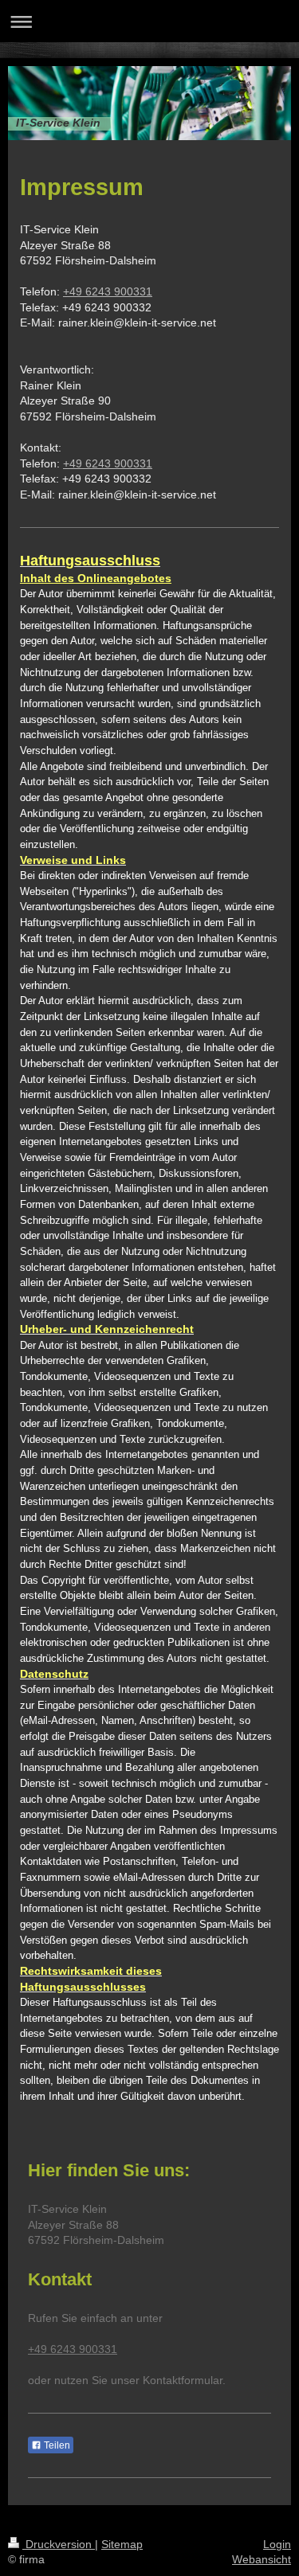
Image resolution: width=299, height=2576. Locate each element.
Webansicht (262, 2559)
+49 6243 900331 (108, 291)
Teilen (56, 2445)
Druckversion (59, 2544)
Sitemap (122, 2544)
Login (277, 2544)
